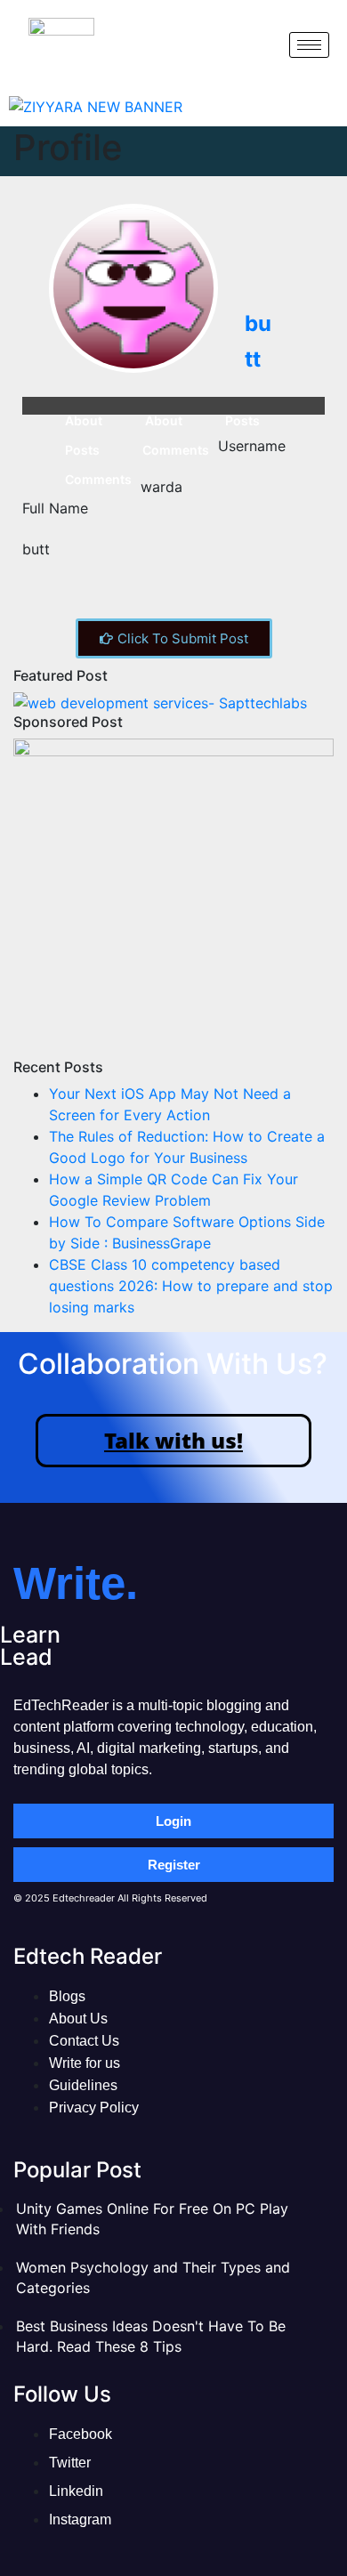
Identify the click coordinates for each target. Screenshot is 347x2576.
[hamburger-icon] (309, 45)
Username (252, 446)
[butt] (133, 288)
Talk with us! (173, 1440)
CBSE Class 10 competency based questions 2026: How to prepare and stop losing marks (191, 1286)
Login (173, 1821)
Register (174, 1865)
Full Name (55, 508)
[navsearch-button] (261, 44)
